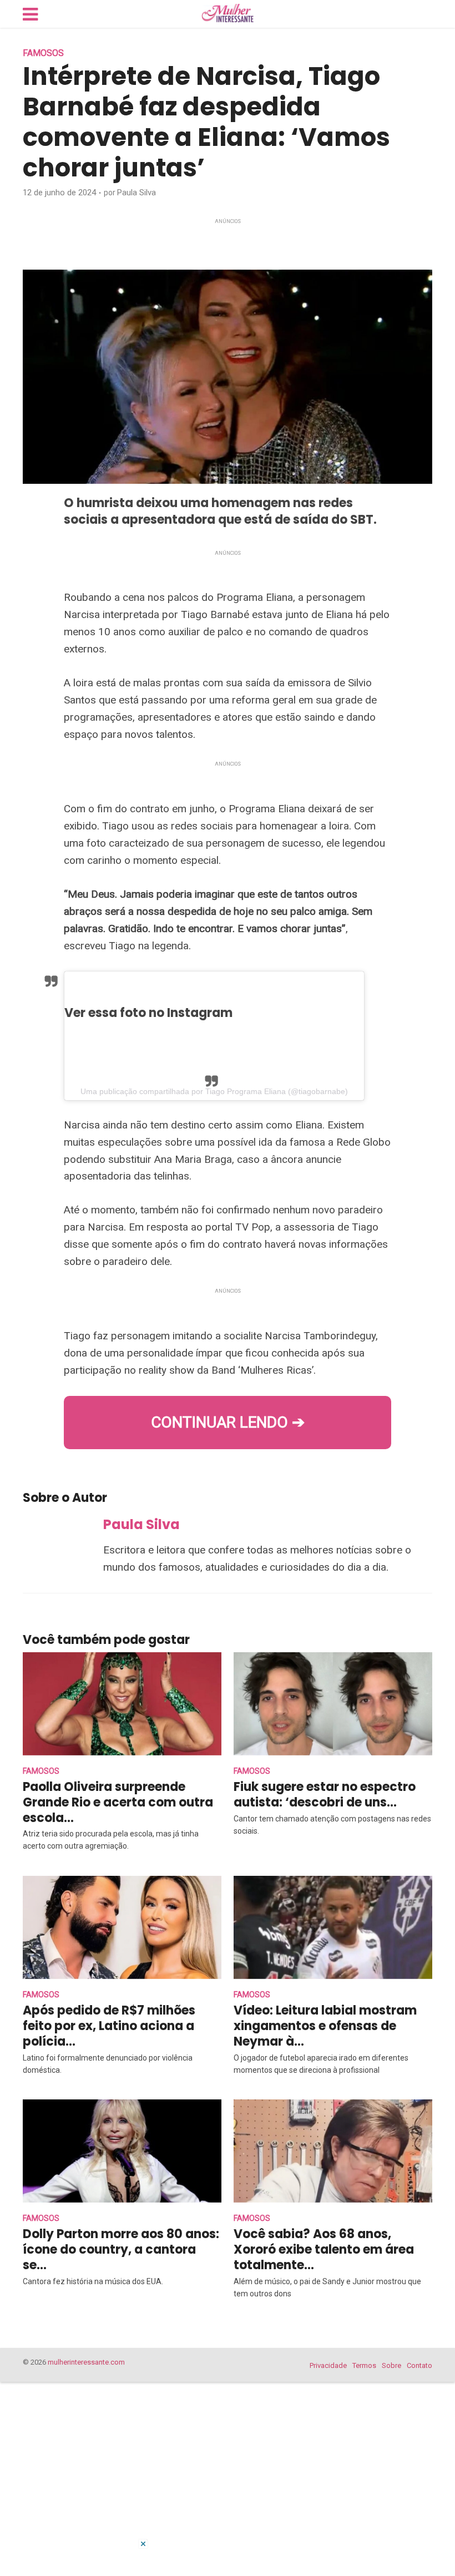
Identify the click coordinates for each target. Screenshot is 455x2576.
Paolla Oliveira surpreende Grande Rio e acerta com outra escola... (118, 1802)
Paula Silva (136, 193)
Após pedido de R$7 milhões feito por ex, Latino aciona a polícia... (109, 2026)
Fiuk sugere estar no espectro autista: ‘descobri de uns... (325, 1795)
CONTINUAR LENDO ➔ (228, 1422)
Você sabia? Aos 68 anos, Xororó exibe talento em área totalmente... (324, 2249)
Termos (364, 2365)
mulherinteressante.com (86, 2362)
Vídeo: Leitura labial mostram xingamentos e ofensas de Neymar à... (325, 2026)
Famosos (43, 53)
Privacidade (328, 2365)
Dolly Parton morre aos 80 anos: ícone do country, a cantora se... (121, 2249)
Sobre (391, 2365)
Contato (419, 2365)
